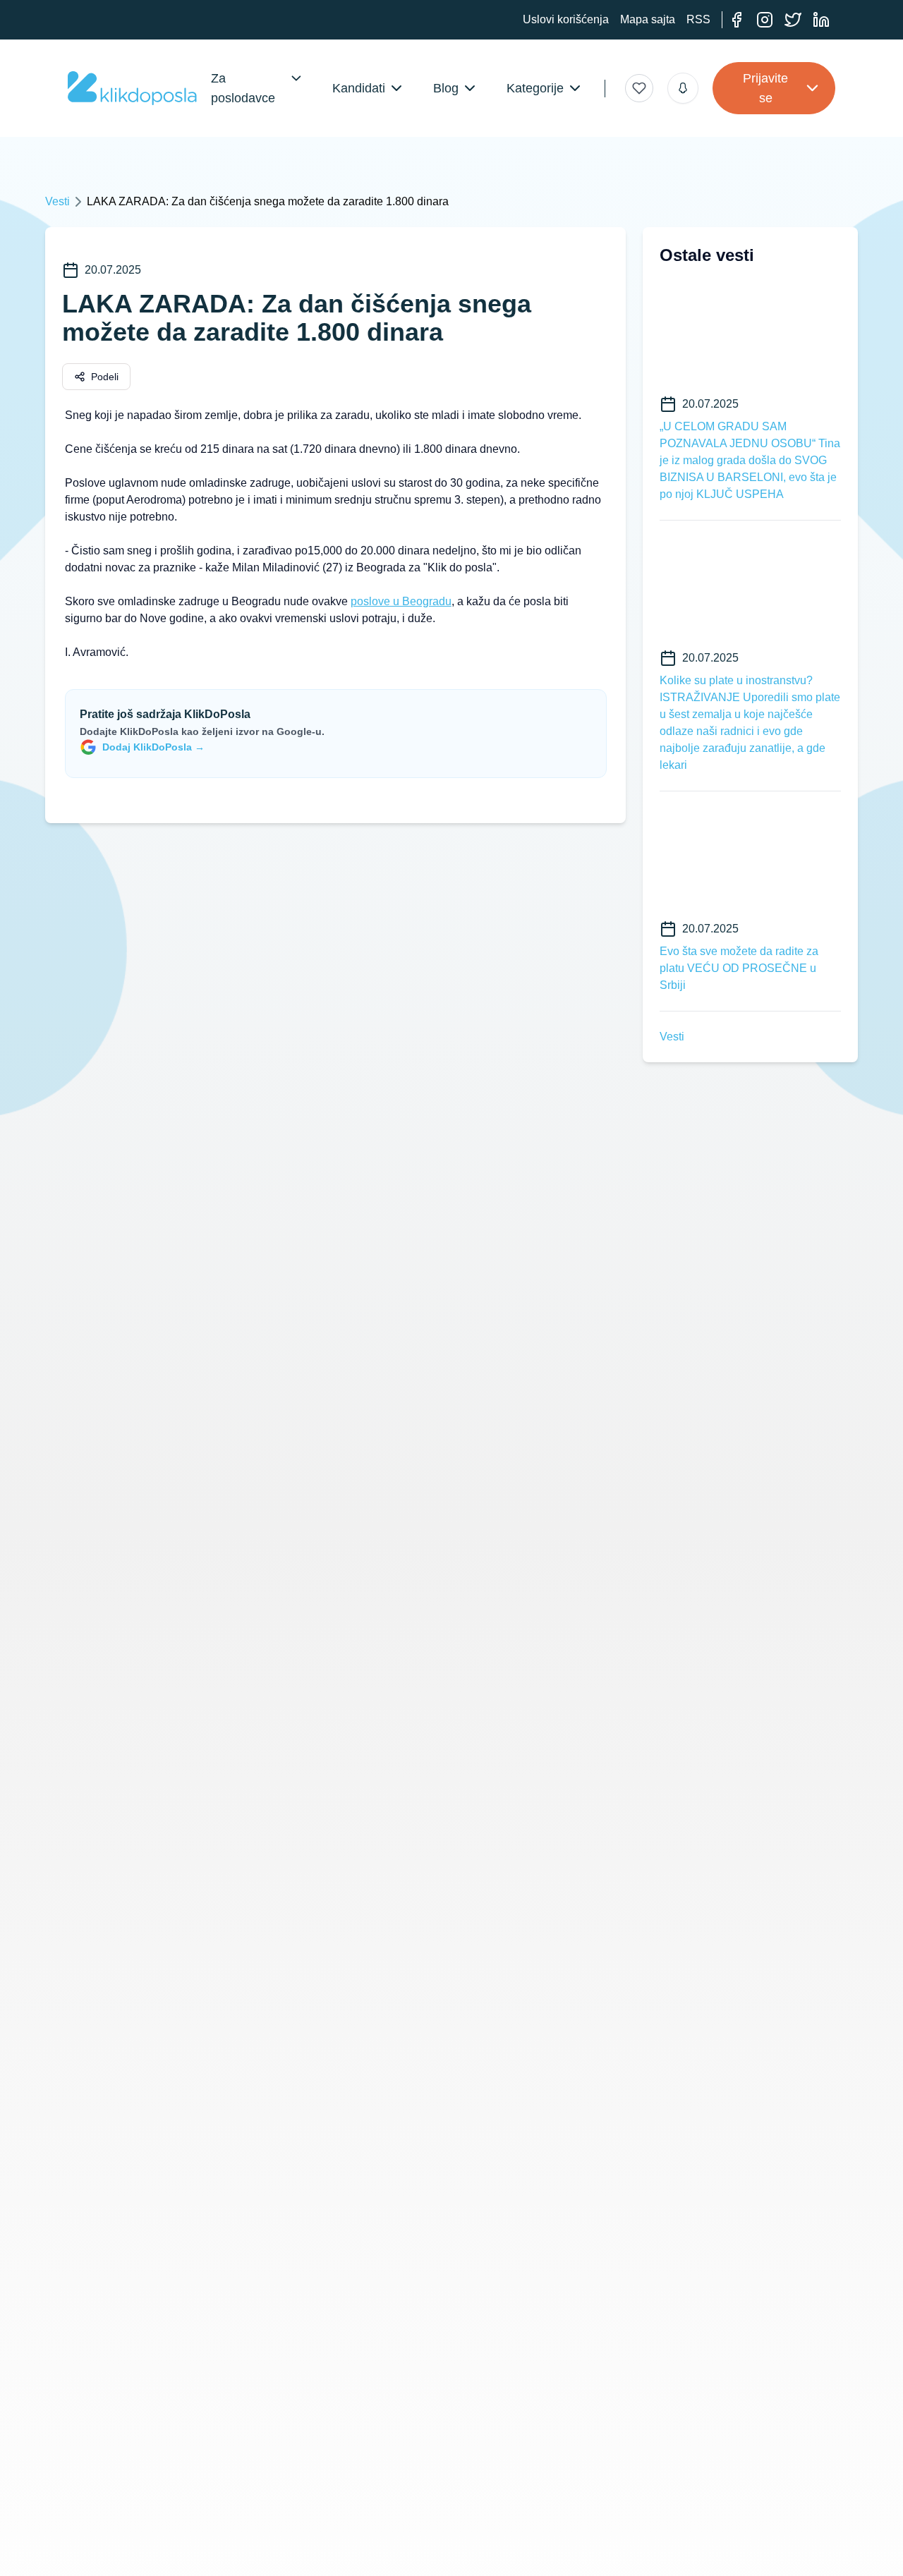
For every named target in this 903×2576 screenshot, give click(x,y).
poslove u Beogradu (401, 601)
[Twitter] (793, 20)
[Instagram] (765, 20)
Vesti (57, 201)
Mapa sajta (648, 19)
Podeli (105, 377)
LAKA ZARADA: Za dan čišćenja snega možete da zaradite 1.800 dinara (268, 201)
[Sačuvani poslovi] (639, 88)
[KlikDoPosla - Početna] (132, 88)
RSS (698, 19)
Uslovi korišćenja (566, 19)
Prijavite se (765, 88)
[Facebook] (737, 20)
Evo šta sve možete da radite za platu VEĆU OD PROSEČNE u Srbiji (739, 968)
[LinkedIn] (821, 20)
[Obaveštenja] (683, 88)
